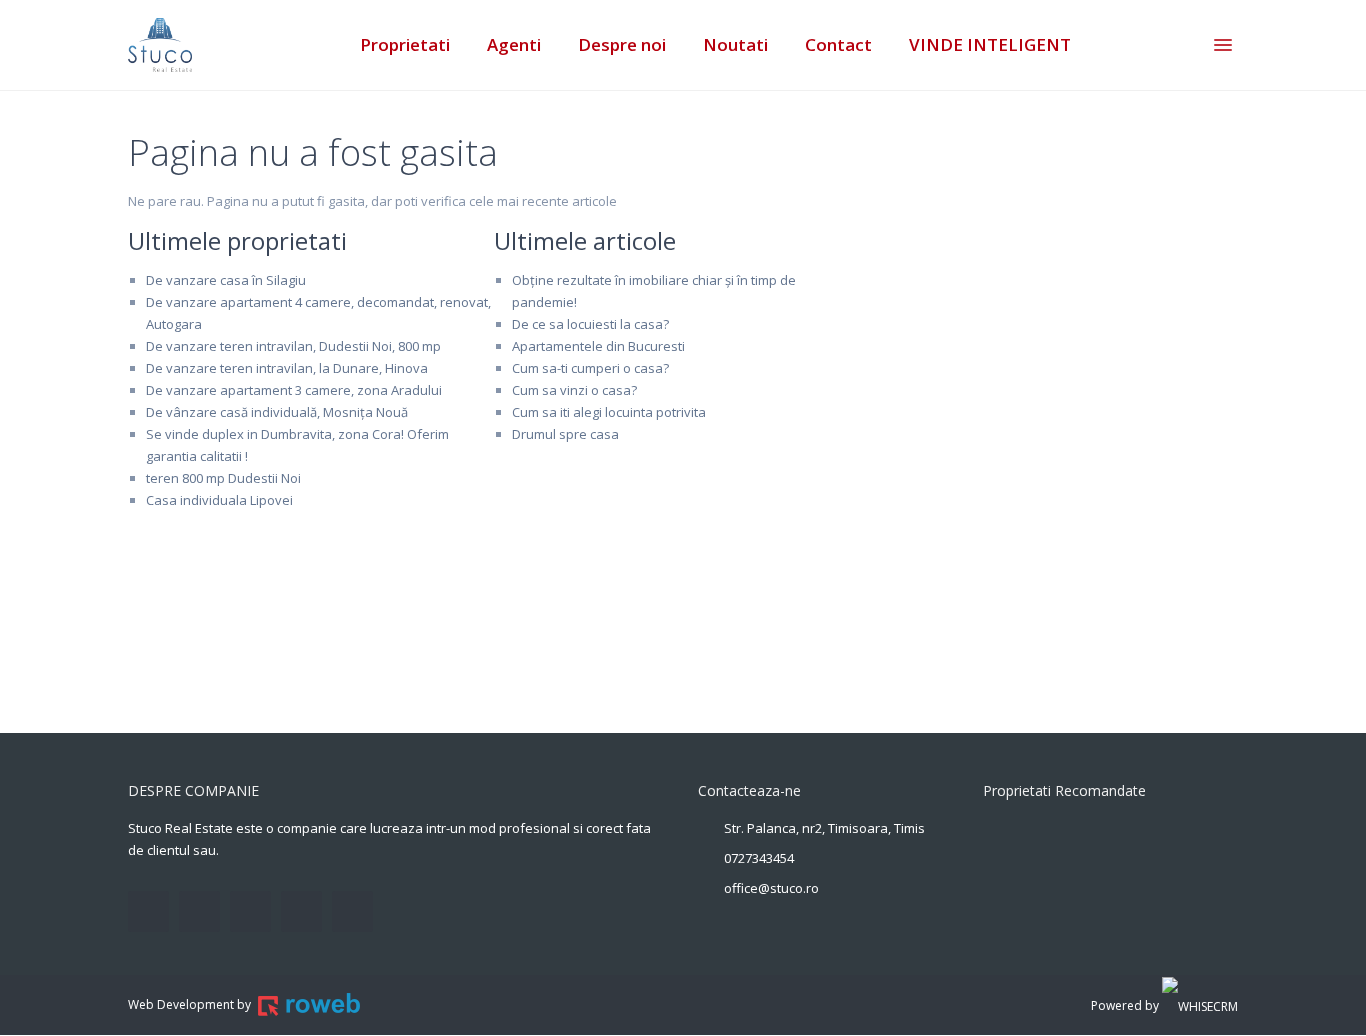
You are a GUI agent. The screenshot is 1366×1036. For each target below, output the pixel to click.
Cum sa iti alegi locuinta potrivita (609, 412)
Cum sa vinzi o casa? (574, 390)
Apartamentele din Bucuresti (598, 346)
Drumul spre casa (565, 434)
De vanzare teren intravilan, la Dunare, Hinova (287, 368)
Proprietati (405, 44)
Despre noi (622, 44)
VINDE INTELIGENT (990, 44)
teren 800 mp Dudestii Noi (223, 478)
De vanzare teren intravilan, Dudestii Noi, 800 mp (293, 346)
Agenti (514, 44)
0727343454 (759, 858)
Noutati (735, 44)
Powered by (1126, 1005)
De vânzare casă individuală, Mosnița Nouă (277, 412)
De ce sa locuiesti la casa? (590, 324)
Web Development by (191, 1004)
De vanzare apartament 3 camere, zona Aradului (294, 390)
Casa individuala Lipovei (219, 500)
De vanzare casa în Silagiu (226, 280)
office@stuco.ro (771, 888)
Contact (838, 44)
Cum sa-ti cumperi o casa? (590, 368)
